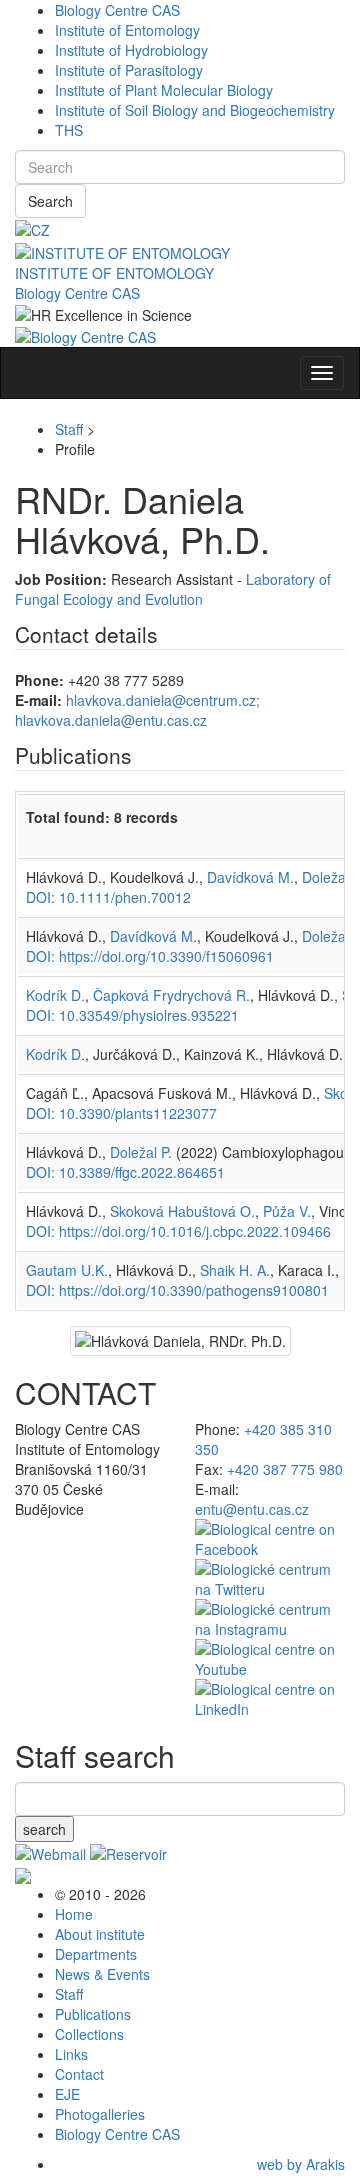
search (44, 1829)
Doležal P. (141, 1152)
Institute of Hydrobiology (131, 50)
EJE (67, 2094)
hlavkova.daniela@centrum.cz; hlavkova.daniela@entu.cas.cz (137, 710)
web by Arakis (301, 2164)
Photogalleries (100, 2114)
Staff (69, 429)
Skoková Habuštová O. (182, 1211)
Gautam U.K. (67, 1270)
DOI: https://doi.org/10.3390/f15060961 (150, 956)
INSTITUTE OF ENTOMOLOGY (114, 273)
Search (50, 201)
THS (69, 130)
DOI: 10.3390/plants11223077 (121, 1113)
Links (71, 2054)
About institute (100, 1934)
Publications (93, 2014)
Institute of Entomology (127, 30)
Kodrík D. (55, 995)
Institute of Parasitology (129, 70)
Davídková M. (250, 877)
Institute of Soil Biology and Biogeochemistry (195, 110)
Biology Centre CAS (117, 10)
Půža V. (287, 1211)
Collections (89, 2034)
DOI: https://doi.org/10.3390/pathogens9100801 (177, 1290)
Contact (79, 2074)
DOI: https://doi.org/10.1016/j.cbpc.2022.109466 (178, 1231)
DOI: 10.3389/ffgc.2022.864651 (125, 1172)
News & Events (102, 1974)
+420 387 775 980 (285, 1469)
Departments (96, 1954)
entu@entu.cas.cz (252, 1509)
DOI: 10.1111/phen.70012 (108, 897)
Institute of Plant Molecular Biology (164, 90)
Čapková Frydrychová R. (171, 995)
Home (74, 1914)
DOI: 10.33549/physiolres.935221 (132, 1015)
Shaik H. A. (235, 1270)
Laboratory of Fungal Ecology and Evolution (173, 589)
